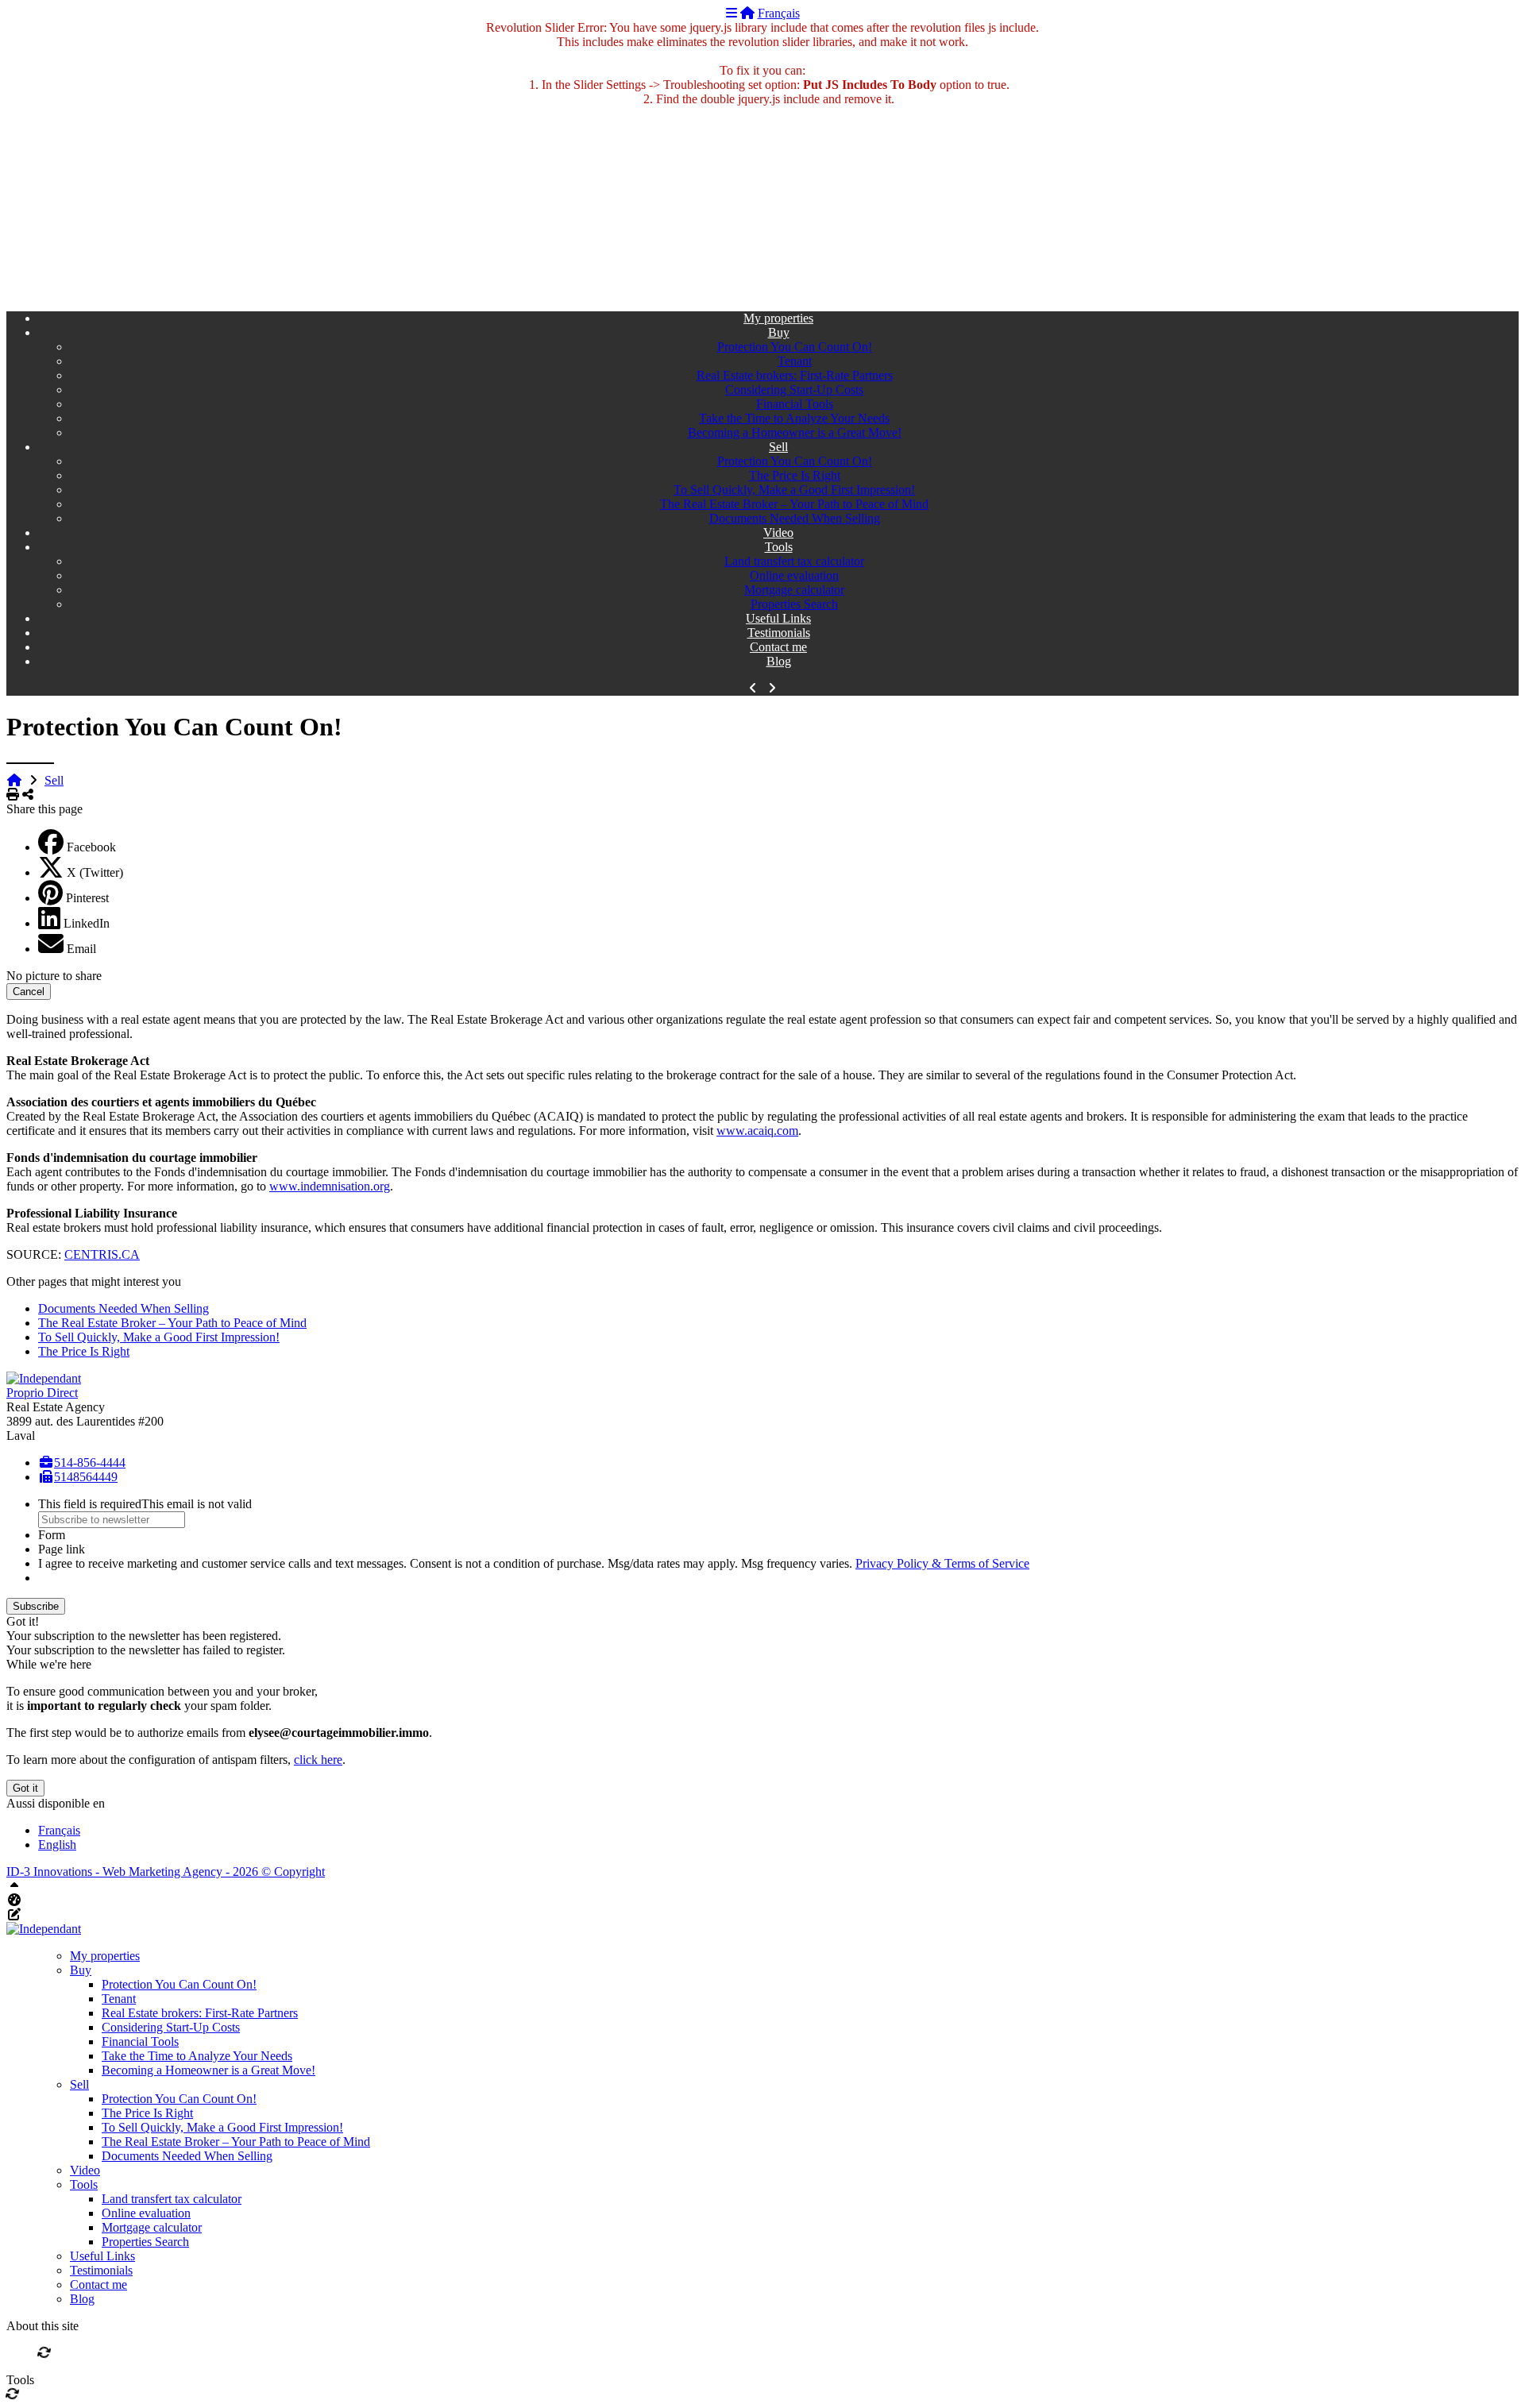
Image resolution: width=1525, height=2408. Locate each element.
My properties (778, 318)
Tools (779, 547)
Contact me (778, 647)
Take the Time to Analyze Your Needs (794, 418)
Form (52, 1535)
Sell (778, 447)
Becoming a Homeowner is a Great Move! (795, 432)
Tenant (795, 361)
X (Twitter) (95, 872)
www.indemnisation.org (330, 1186)
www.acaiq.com (757, 1131)
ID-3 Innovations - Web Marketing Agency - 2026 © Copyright (166, 1872)
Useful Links (778, 618)
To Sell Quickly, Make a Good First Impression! (794, 490)
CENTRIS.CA (102, 1254)
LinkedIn (87, 923)
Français (779, 13)
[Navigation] (732, 13)
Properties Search (794, 604)
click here (318, 1760)
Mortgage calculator (794, 590)
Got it (25, 1788)
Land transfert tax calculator (794, 561)
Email (81, 949)
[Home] (747, 13)
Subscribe (36, 1606)
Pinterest (87, 898)
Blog (779, 661)
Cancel (29, 992)
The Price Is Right (795, 475)
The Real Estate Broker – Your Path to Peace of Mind (794, 504)
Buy (779, 332)
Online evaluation (794, 575)
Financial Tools (795, 404)
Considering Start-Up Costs (794, 390)
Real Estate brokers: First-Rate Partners (795, 375)
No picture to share (54, 976)
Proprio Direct (42, 1393)
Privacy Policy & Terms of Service (942, 1563)
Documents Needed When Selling (795, 518)
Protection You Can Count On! (795, 347)
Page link (62, 1549)
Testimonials (779, 633)
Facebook (91, 847)
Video (778, 533)
